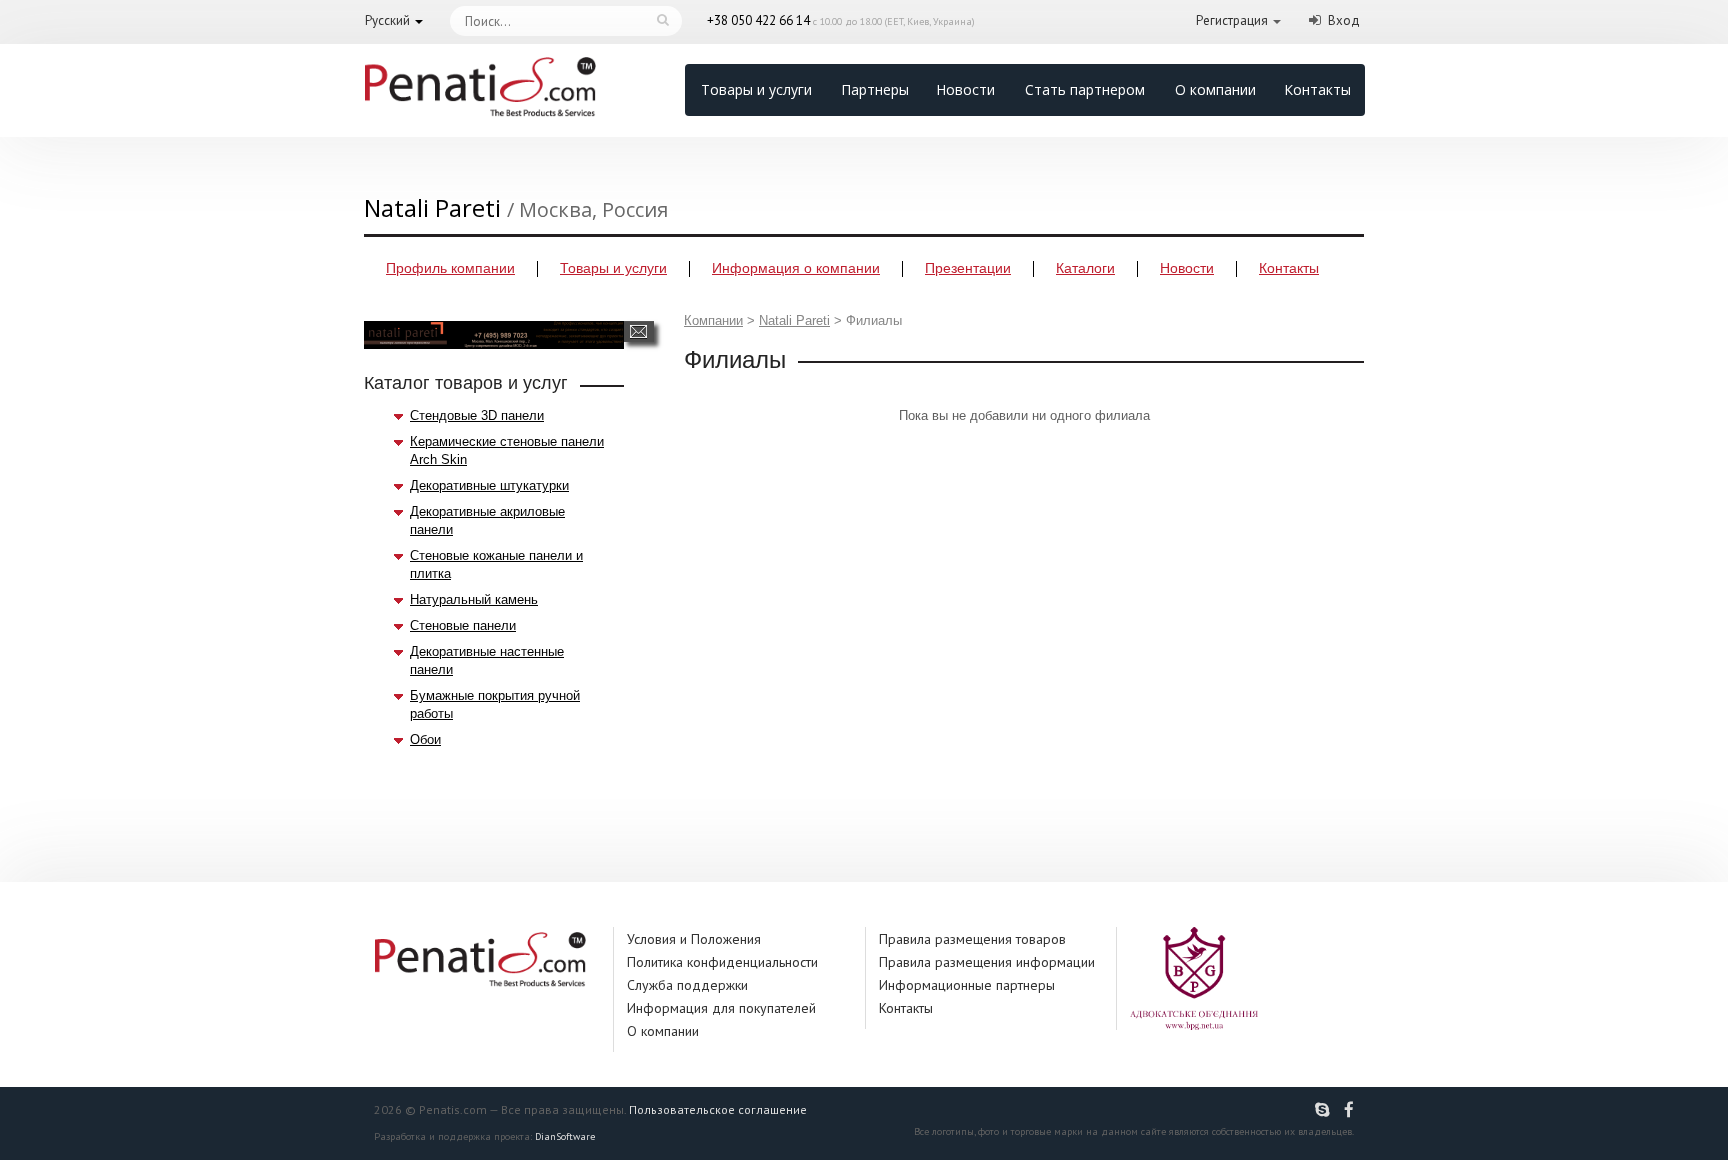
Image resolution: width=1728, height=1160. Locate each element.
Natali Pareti (794, 320)
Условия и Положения (694, 939)
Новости (965, 89)
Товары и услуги (756, 89)
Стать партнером (1085, 89)
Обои (425, 739)
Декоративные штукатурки (489, 485)
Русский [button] (387, 20)
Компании (713, 320)
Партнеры (875, 89)
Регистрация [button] (1232, 20)
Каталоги (1085, 268)
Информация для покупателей (721, 1008)
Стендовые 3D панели (477, 415)
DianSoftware (565, 1136)
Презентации (968, 268)
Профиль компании (450, 268)
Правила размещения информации (987, 962)
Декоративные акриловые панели (487, 520)
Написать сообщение (638, 331)
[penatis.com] (1325, 1110)
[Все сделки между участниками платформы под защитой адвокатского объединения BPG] (1194, 977)
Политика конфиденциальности (722, 962)
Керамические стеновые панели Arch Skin (507, 450)
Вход (1344, 20)
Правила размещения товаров (972, 939)
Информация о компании (796, 268)
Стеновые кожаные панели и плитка (496, 564)
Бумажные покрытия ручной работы (495, 704)
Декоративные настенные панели (487, 660)
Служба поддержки (687, 985)
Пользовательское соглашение (718, 1109)
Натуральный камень (474, 599)
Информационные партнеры (967, 985)
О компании (1215, 89)
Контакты (1317, 89)
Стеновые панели (463, 625)
